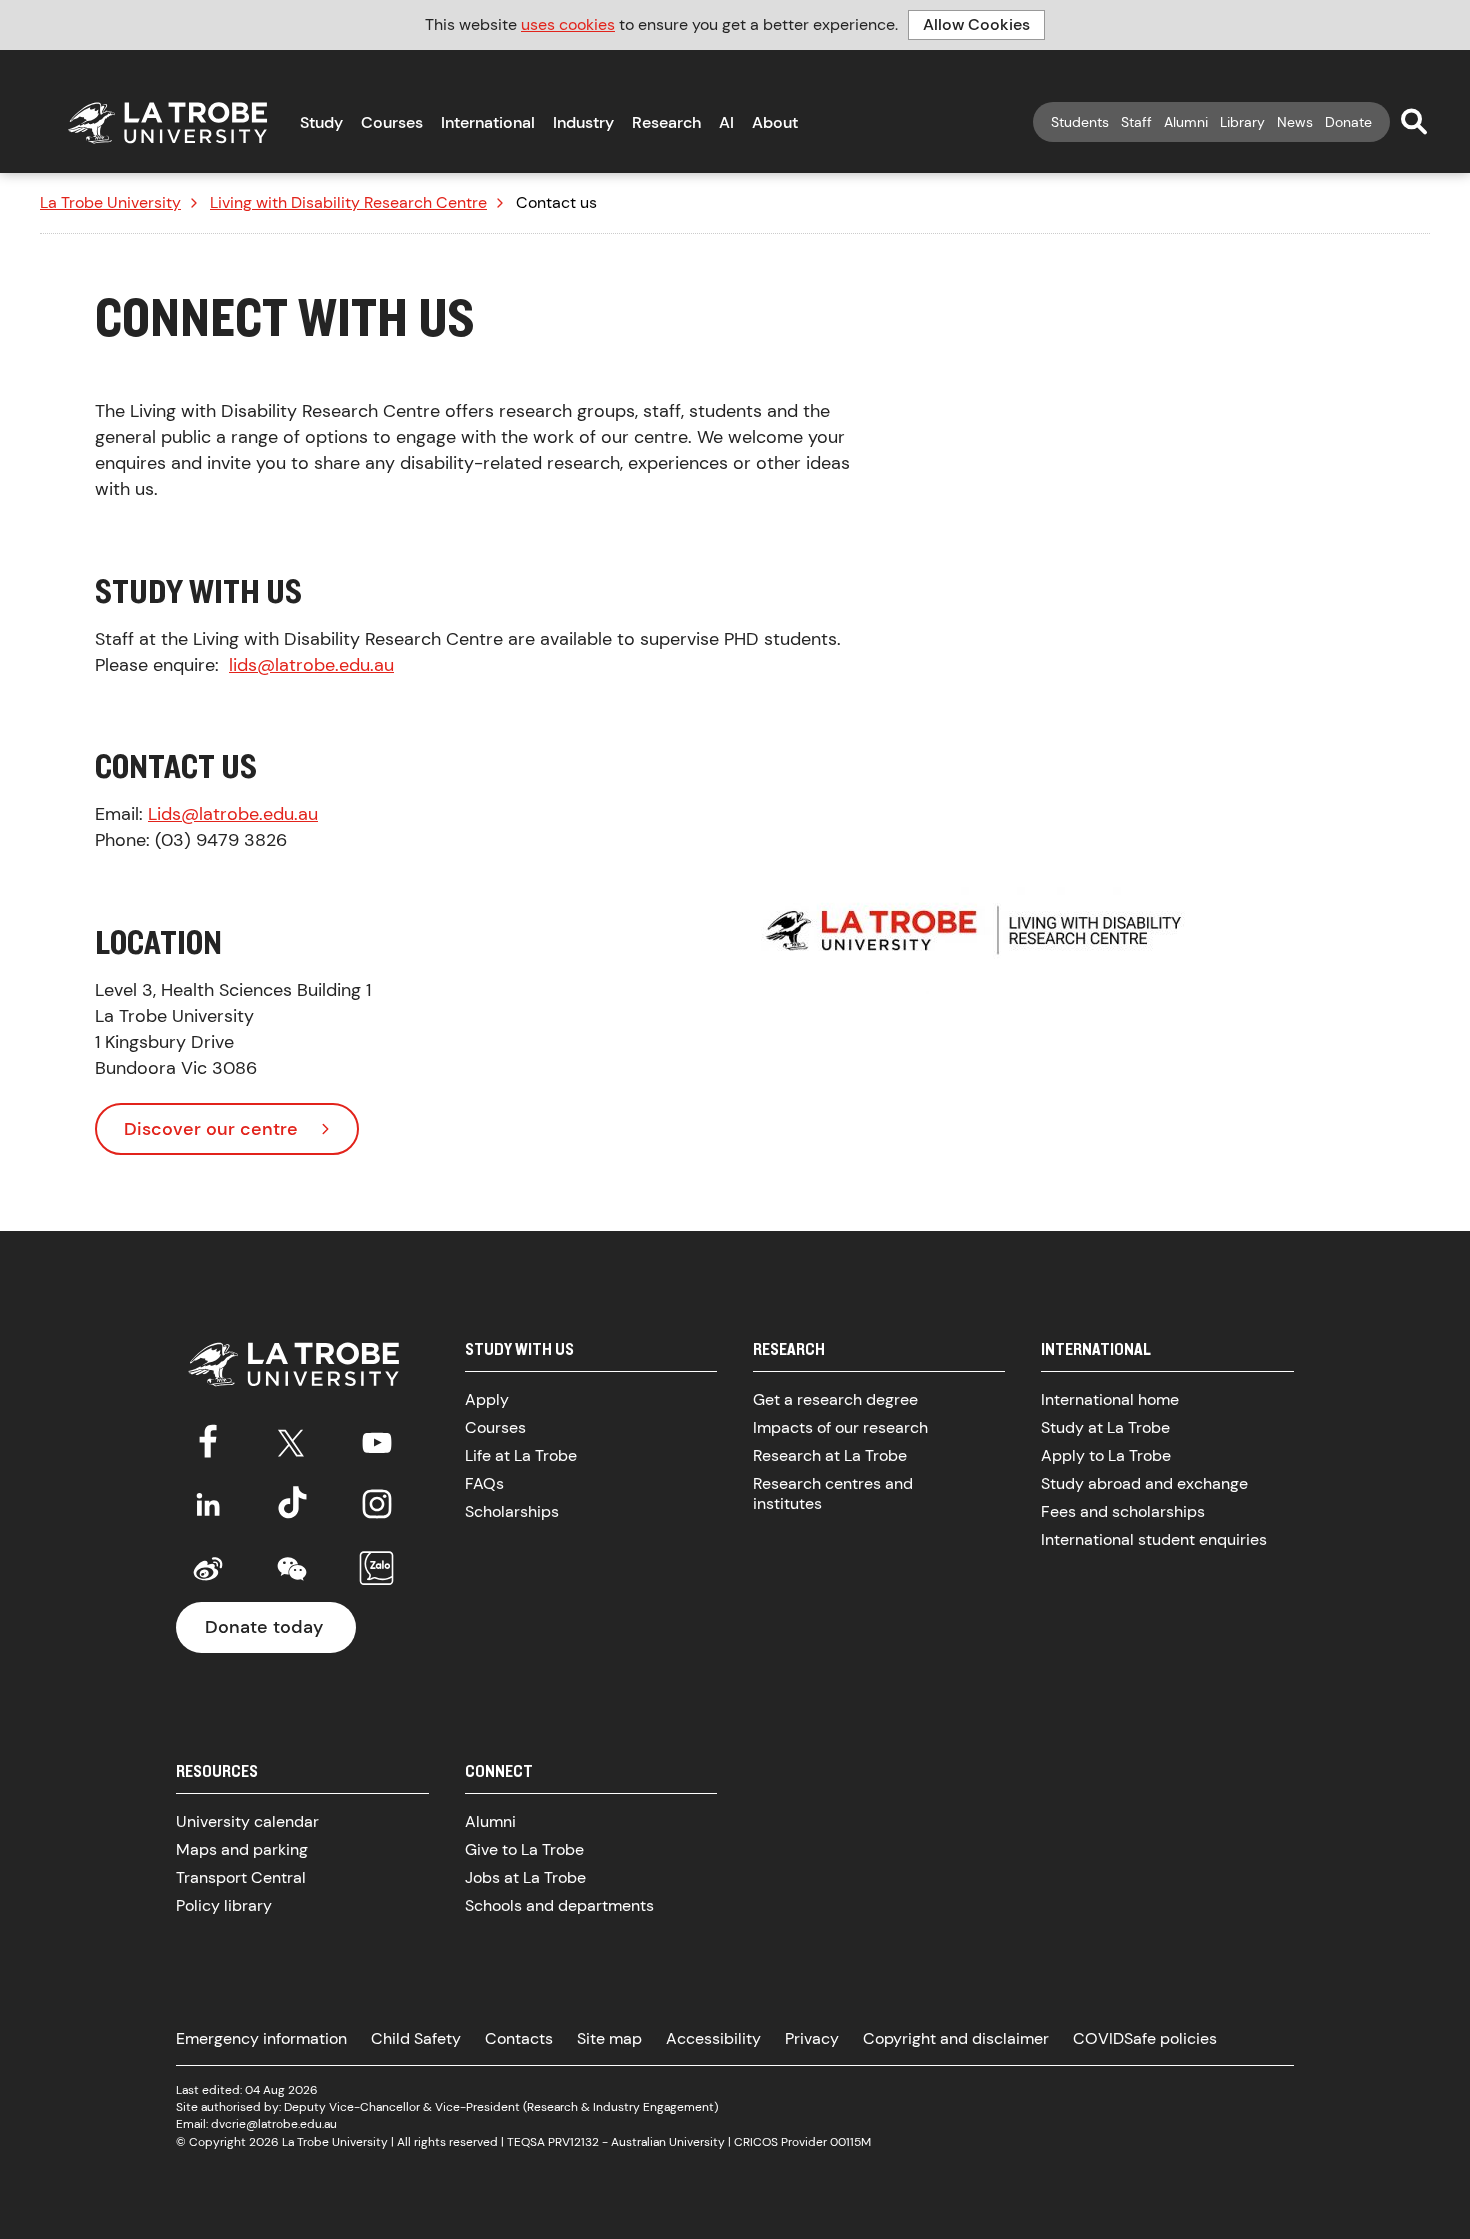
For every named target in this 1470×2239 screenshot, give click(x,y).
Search (1414, 121)
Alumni (1186, 122)
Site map (609, 2038)
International (488, 122)
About (775, 122)
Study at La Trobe (1105, 1427)
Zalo (377, 1569)
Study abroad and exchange (1144, 1483)
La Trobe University (110, 203)
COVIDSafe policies (1145, 2038)
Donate (1348, 122)
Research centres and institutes (833, 1493)
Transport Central (241, 1877)
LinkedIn (208, 1504)
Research (666, 122)
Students (1080, 122)
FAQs (484, 1483)
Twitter (292, 1439)
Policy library (224, 1905)
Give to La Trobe (524, 1849)
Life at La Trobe (521, 1455)
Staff (1136, 122)
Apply (487, 1399)
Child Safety (416, 2038)
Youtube (377, 1439)
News (1295, 122)
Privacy (812, 2038)
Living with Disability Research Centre (348, 203)
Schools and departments (559, 1905)
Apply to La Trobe (1106, 1455)
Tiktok (292, 1504)
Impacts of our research (840, 1427)
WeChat (292, 1569)
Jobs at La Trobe (525, 1877)
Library (1242, 122)
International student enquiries (1154, 1539)
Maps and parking (242, 1849)
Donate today (264, 1627)
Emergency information (261, 2038)
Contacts (519, 2038)
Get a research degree (835, 1399)
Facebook (208, 1439)
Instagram (377, 1504)
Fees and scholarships (1123, 1511)
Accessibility (713, 2038)
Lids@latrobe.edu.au (233, 814)
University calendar (247, 1821)
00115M (850, 2142)
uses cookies (568, 24)
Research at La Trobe (830, 1455)
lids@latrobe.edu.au (311, 665)
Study (321, 122)
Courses (392, 122)
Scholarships (512, 1511)
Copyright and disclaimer (956, 2038)
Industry (583, 122)
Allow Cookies (976, 24)
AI (726, 122)
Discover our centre (211, 1129)
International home (1110, 1399)
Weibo (208, 1569)
